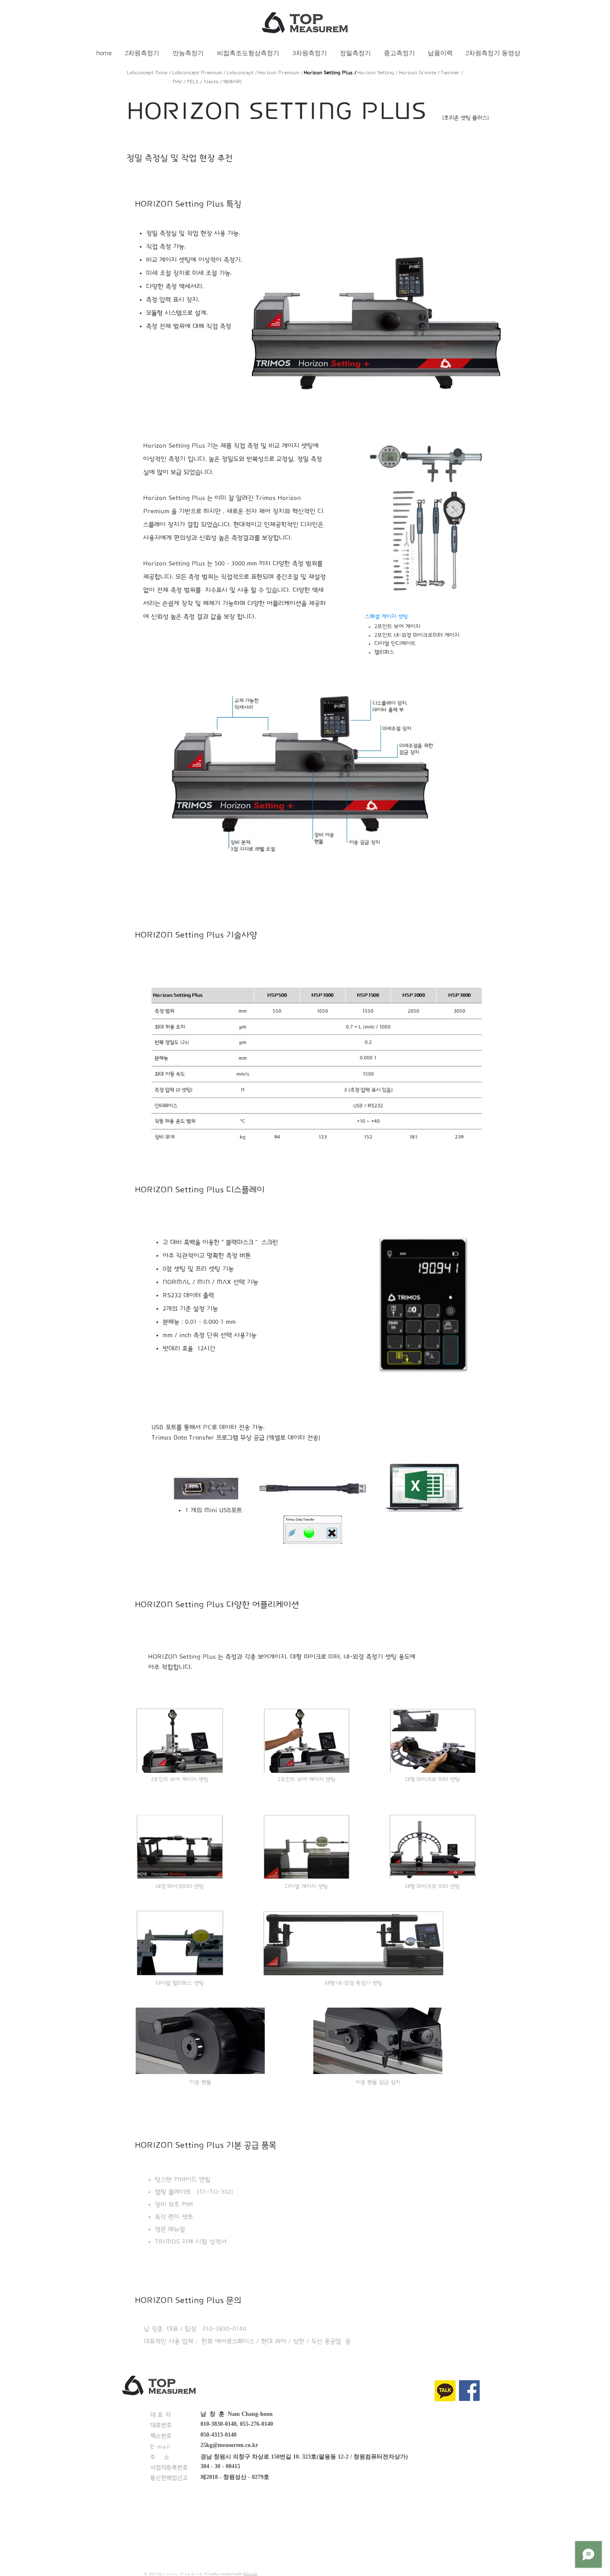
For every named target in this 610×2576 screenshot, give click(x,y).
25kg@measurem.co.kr (229, 2445)
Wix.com (250, 2574)
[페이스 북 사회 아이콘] (469, 2391)
